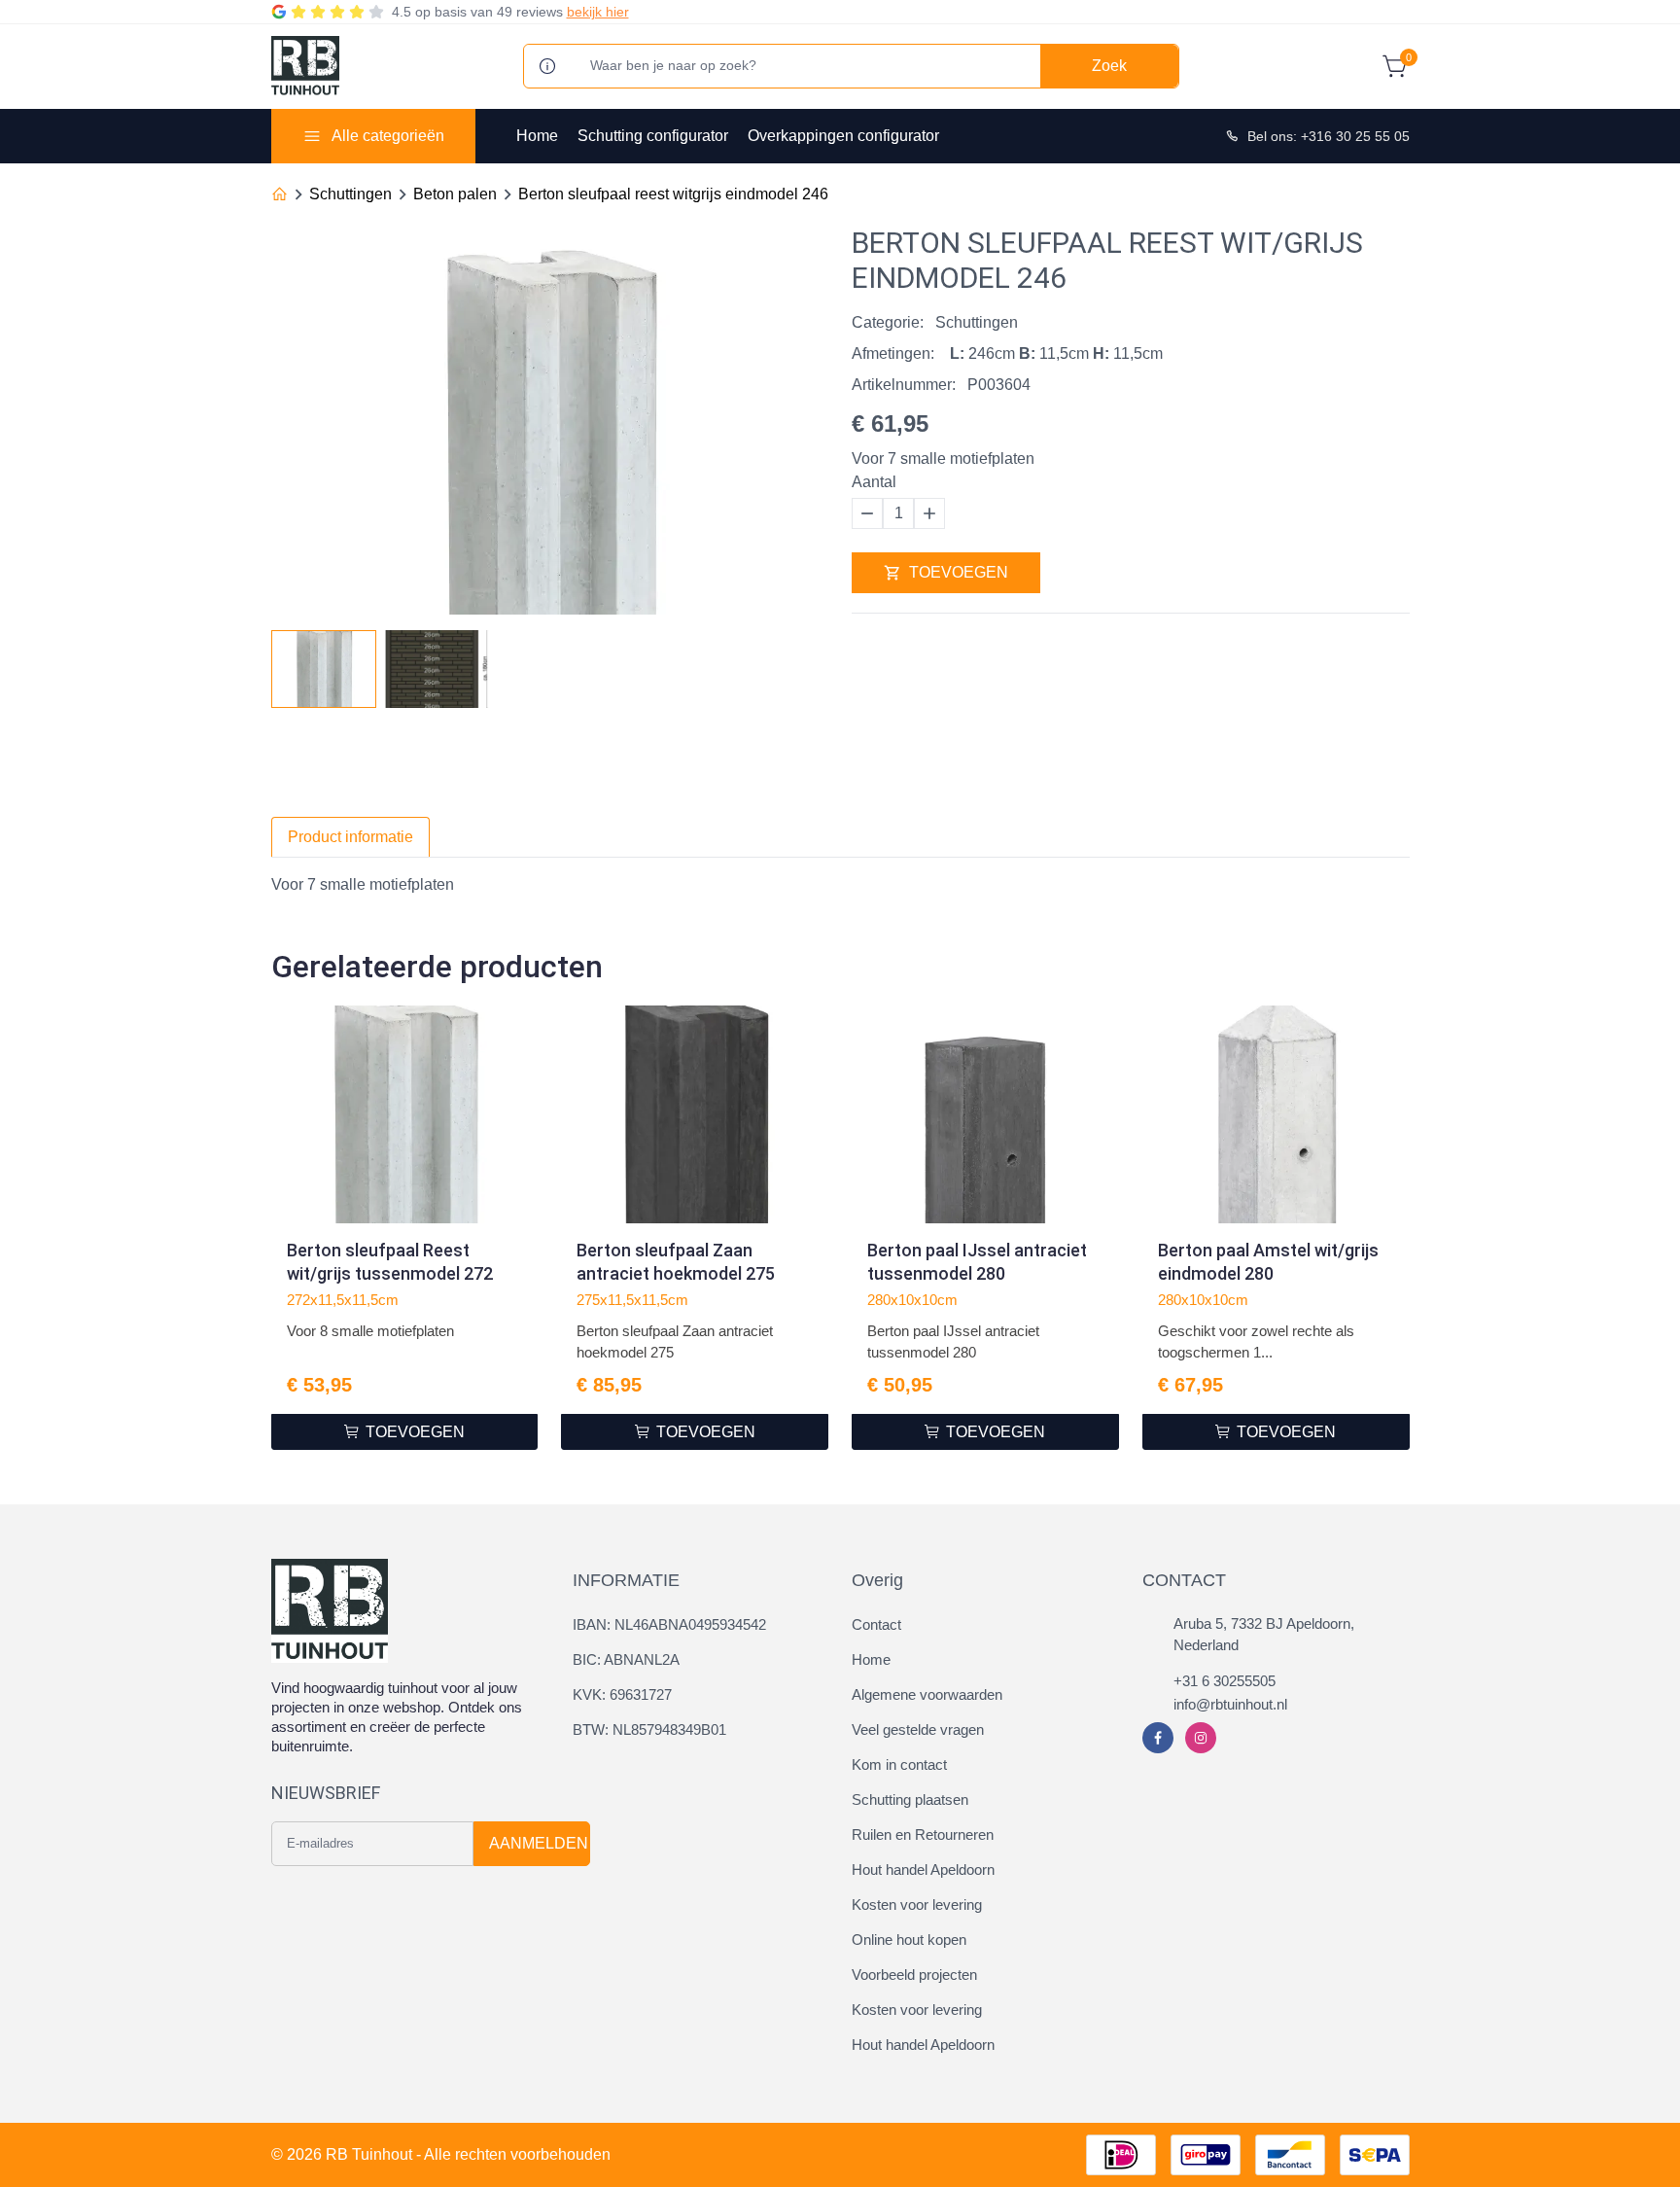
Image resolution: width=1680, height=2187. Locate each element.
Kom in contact (899, 1764)
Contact (876, 1624)
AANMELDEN (539, 1843)
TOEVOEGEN (959, 572)
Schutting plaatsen (910, 1799)
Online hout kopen (909, 1940)
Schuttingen (350, 194)
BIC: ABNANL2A (626, 1659)
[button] (813, 663)
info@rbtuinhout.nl (1230, 1704)
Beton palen (455, 194)
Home (537, 136)
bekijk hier (598, 12)
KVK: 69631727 (622, 1694)
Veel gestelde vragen (918, 1729)
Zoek (1109, 66)
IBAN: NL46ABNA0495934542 (669, 1624)
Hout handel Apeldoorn (923, 1870)
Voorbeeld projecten (914, 1975)
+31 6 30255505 (1225, 1681)
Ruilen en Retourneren (923, 1834)
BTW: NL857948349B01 (649, 1729)
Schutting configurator (653, 136)
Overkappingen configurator (843, 136)
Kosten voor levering (917, 1905)
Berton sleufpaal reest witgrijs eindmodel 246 (673, 194)
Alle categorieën (388, 136)
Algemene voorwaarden (927, 1694)
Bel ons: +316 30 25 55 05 (1329, 136)
